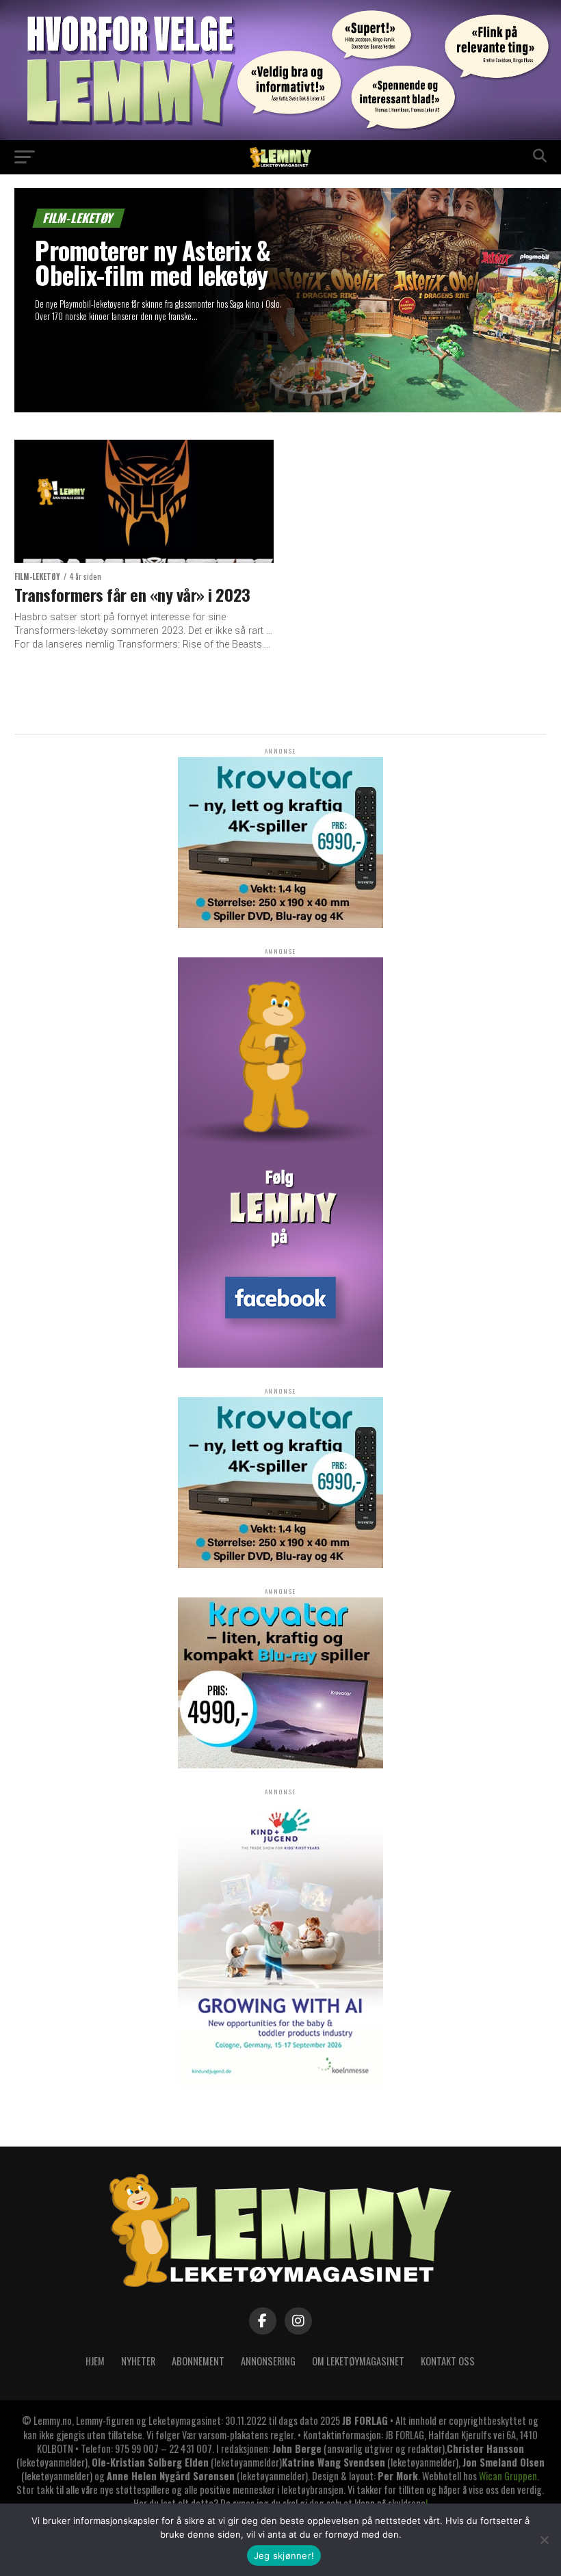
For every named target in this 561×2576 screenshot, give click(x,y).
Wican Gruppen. (509, 2476)
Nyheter (138, 2361)
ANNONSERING (268, 2361)
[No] (544, 2540)
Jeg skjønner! (284, 2555)
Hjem (95, 2361)
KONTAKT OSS (448, 2361)
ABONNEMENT (198, 2361)
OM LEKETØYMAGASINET (358, 2361)
